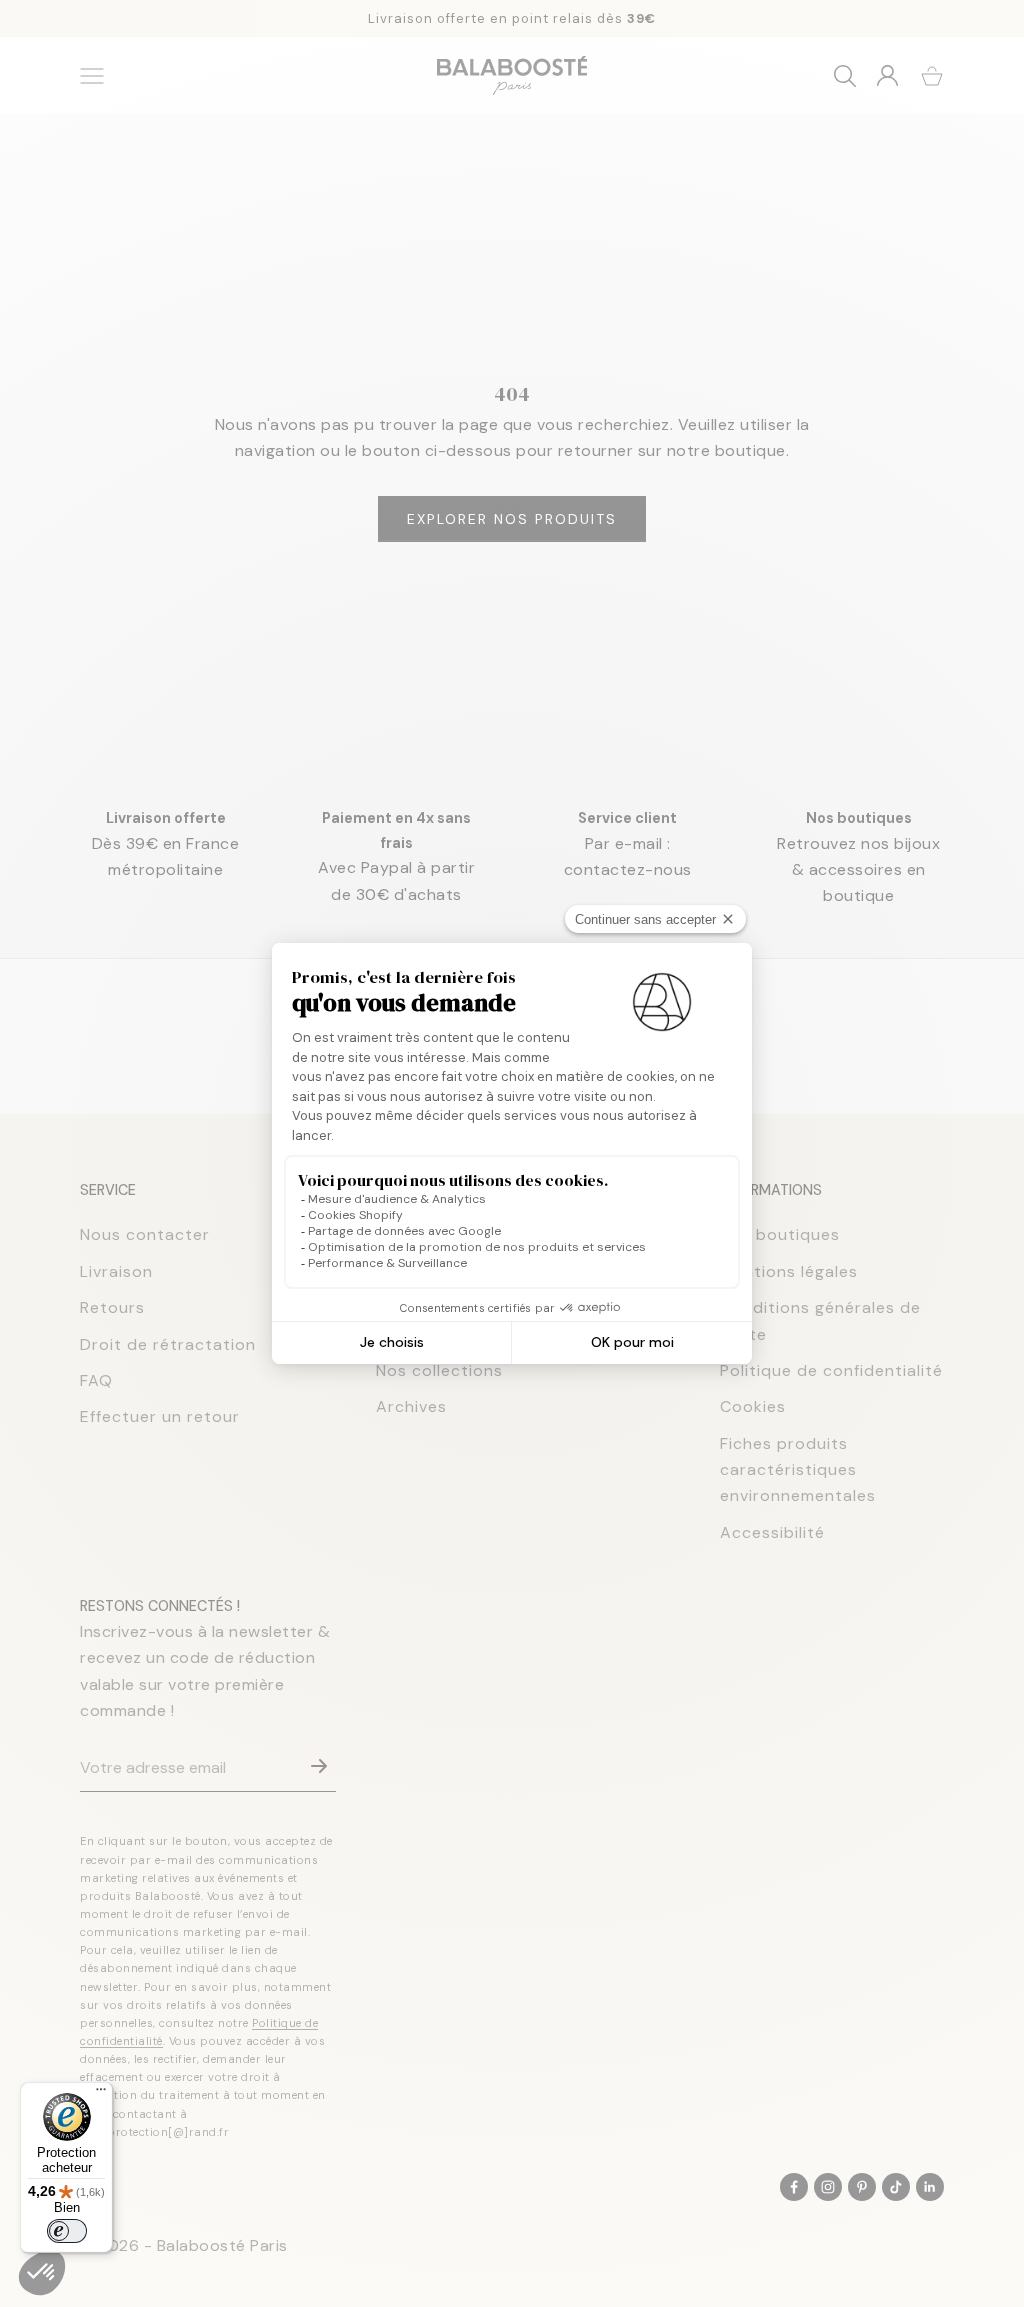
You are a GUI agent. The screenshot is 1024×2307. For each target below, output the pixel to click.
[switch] (67, 2231)
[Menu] (101, 2094)
